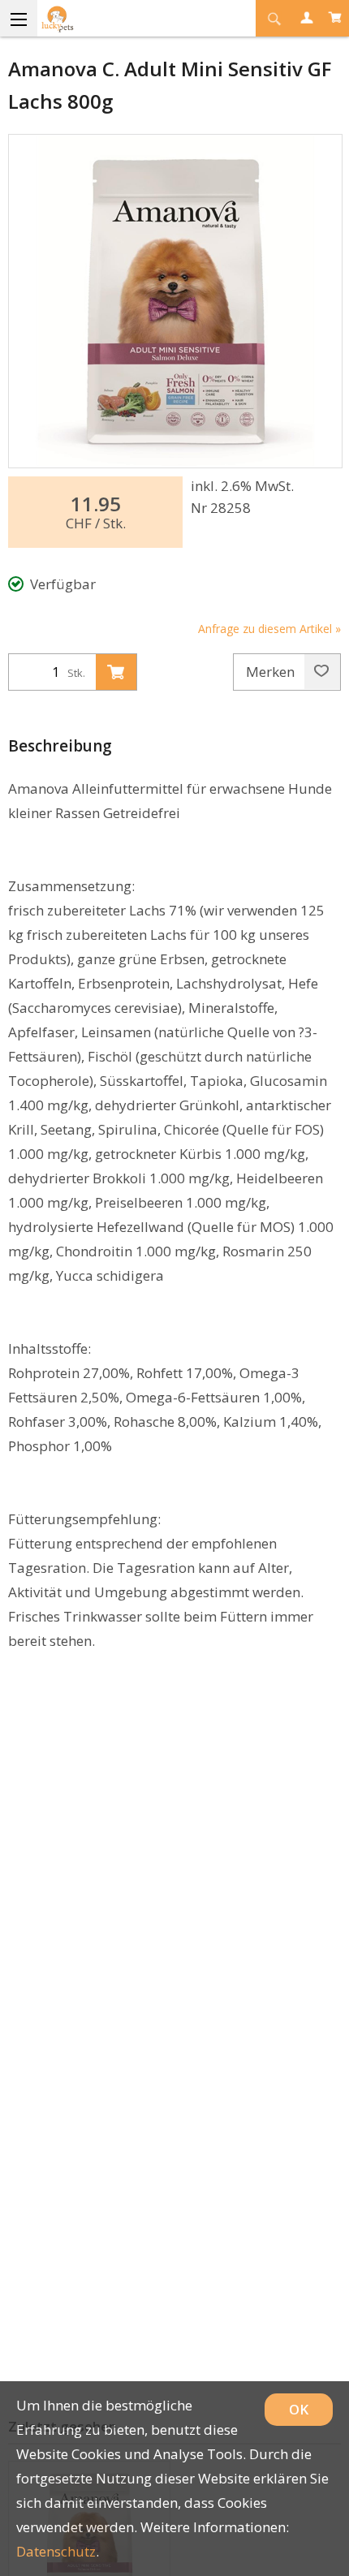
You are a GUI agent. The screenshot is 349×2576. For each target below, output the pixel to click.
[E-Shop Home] (118, 18)
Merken (272, 672)
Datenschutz (56, 2551)
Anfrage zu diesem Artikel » (269, 629)
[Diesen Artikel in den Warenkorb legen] (116, 672)
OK (299, 2409)
